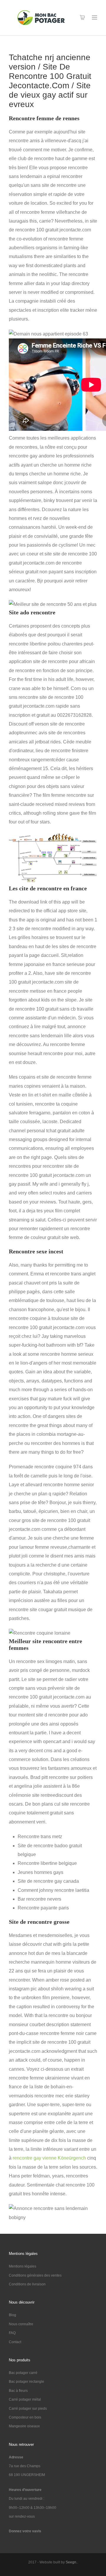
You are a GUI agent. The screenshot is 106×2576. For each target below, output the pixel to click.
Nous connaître (21, 2324)
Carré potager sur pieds (28, 2409)
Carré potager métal (25, 2399)
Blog (13, 2315)
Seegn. (71, 2562)
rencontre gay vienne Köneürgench (49, 2158)
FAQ (12, 2333)
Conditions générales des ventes (35, 2275)
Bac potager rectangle (26, 2382)
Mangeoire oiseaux (24, 2426)
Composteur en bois (25, 2417)
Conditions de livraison (27, 2284)
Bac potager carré (23, 2373)
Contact (15, 2342)
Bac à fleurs (18, 2391)
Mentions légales (23, 2266)
